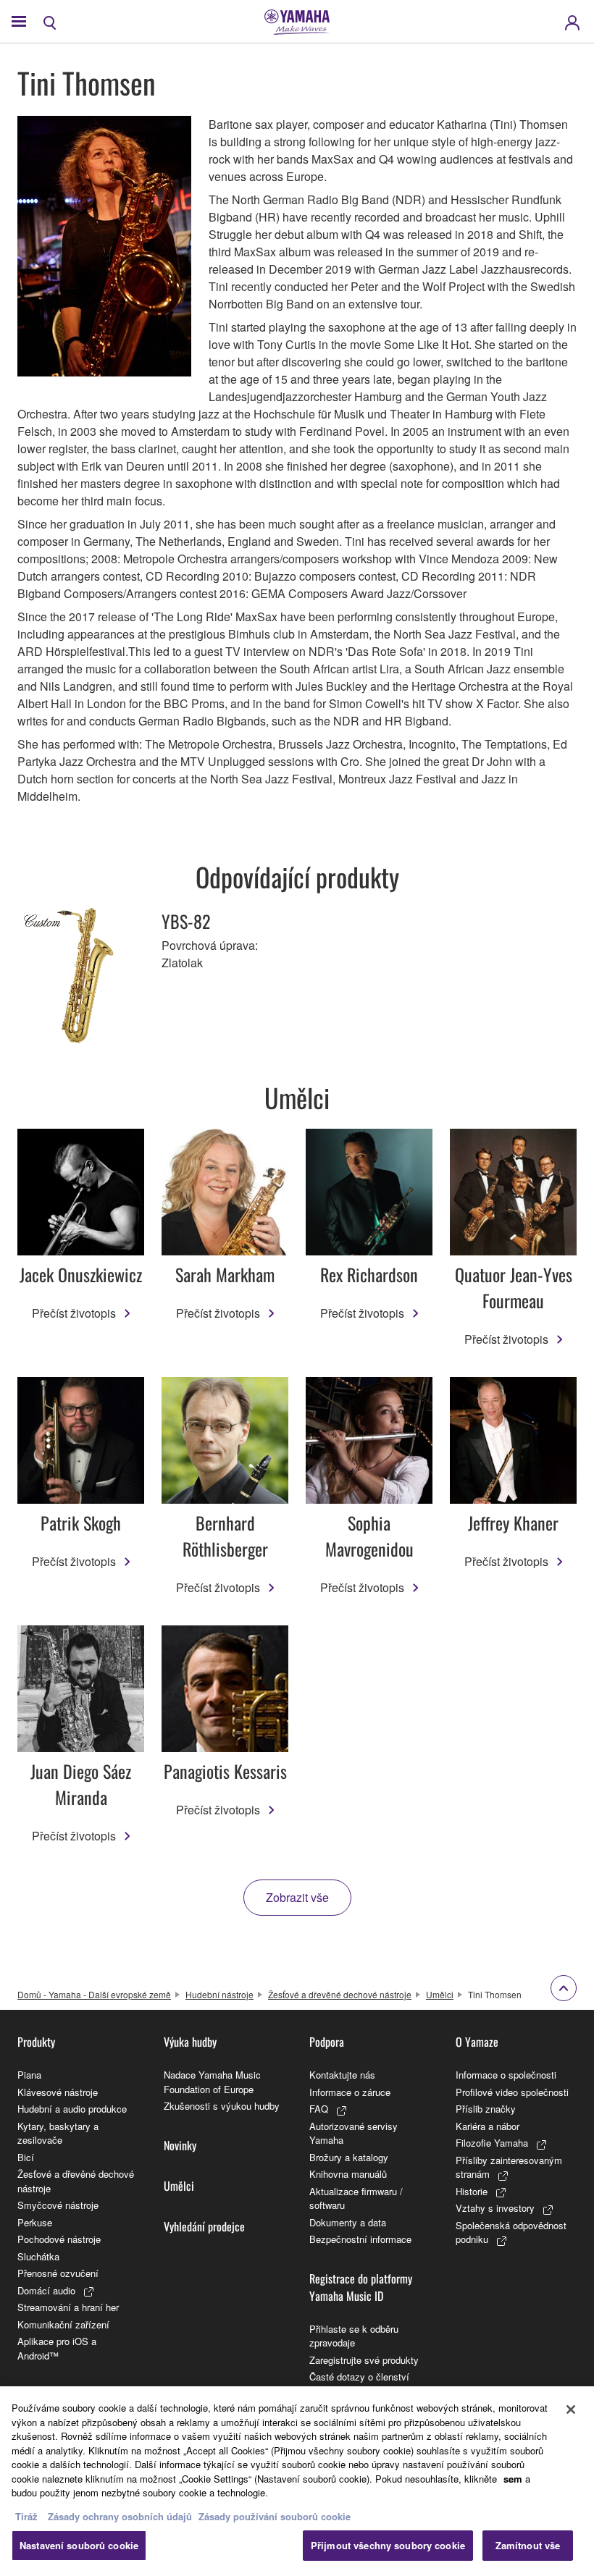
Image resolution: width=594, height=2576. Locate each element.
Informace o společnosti (506, 2075)
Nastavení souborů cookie (79, 2545)
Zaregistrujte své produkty (364, 2360)
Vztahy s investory (495, 2208)
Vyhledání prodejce (204, 2226)
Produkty (36, 2042)
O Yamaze (477, 2042)
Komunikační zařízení (63, 2324)
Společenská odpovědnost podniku (511, 2232)
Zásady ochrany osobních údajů (120, 2516)
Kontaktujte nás (342, 2075)
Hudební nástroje (219, 1994)
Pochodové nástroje (59, 2239)
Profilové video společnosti (512, 2092)
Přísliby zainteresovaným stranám (509, 2167)
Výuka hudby (190, 2042)
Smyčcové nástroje (58, 2205)
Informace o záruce (350, 2092)
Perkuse (35, 2222)
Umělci (440, 1994)
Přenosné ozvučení (58, 2273)
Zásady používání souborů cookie (275, 2516)
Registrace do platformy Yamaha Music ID (361, 2287)
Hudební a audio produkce (72, 2109)
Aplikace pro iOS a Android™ (57, 2348)
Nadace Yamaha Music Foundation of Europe (212, 2082)
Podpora (327, 2042)
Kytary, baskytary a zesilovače (58, 2133)
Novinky (180, 2145)
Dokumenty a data (348, 2222)
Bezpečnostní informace (360, 2239)
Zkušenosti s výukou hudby (222, 2106)
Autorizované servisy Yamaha (354, 2133)
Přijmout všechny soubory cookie (388, 2545)
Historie (472, 2191)
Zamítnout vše (528, 2545)
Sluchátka (38, 2256)
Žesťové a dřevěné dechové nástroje (340, 1994)
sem (513, 2479)
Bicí (26, 2157)
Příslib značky (486, 2109)
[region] (297, 2481)
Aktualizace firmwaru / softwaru (356, 2198)
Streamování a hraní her (68, 2307)
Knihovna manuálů (348, 2174)
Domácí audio (46, 2290)
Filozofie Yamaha (492, 2143)
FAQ (319, 2109)
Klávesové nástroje (58, 2092)
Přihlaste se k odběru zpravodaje (354, 2336)
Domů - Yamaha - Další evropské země (94, 1994)
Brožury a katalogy (349, 2157)
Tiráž (26, 2516)
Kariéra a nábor (488, 2126)
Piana (29, 2075)
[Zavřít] (571, 2409)
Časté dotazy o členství (359, 2377)
